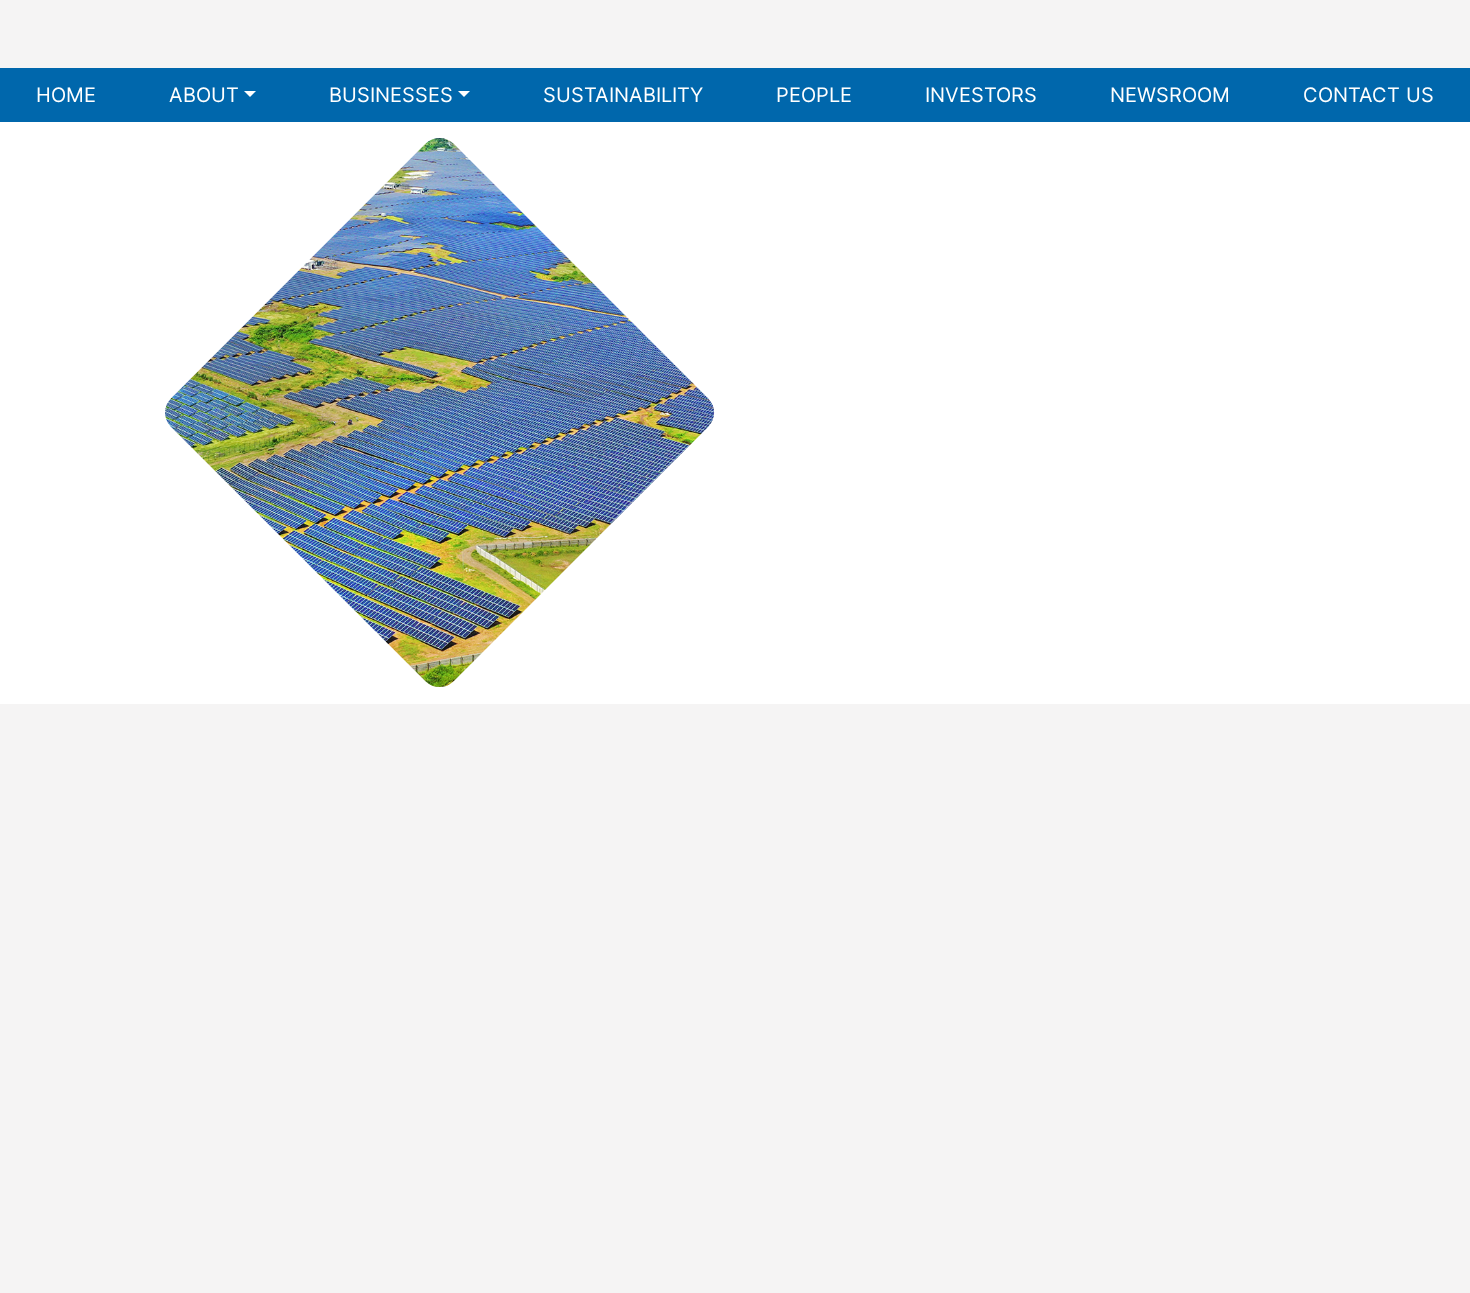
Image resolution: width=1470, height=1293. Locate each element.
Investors (981, 95)
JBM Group (286, 1203)
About (204, 95)
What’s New (684, 936)
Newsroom (1170, 95)
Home (66, 95)
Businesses (391, 95)
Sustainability (623, 95)
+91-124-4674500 (242, 1009)
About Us (684, 828)
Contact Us (1368, 95)
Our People (684, 1044)
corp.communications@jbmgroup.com (318, 1041)
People (814, 95)
